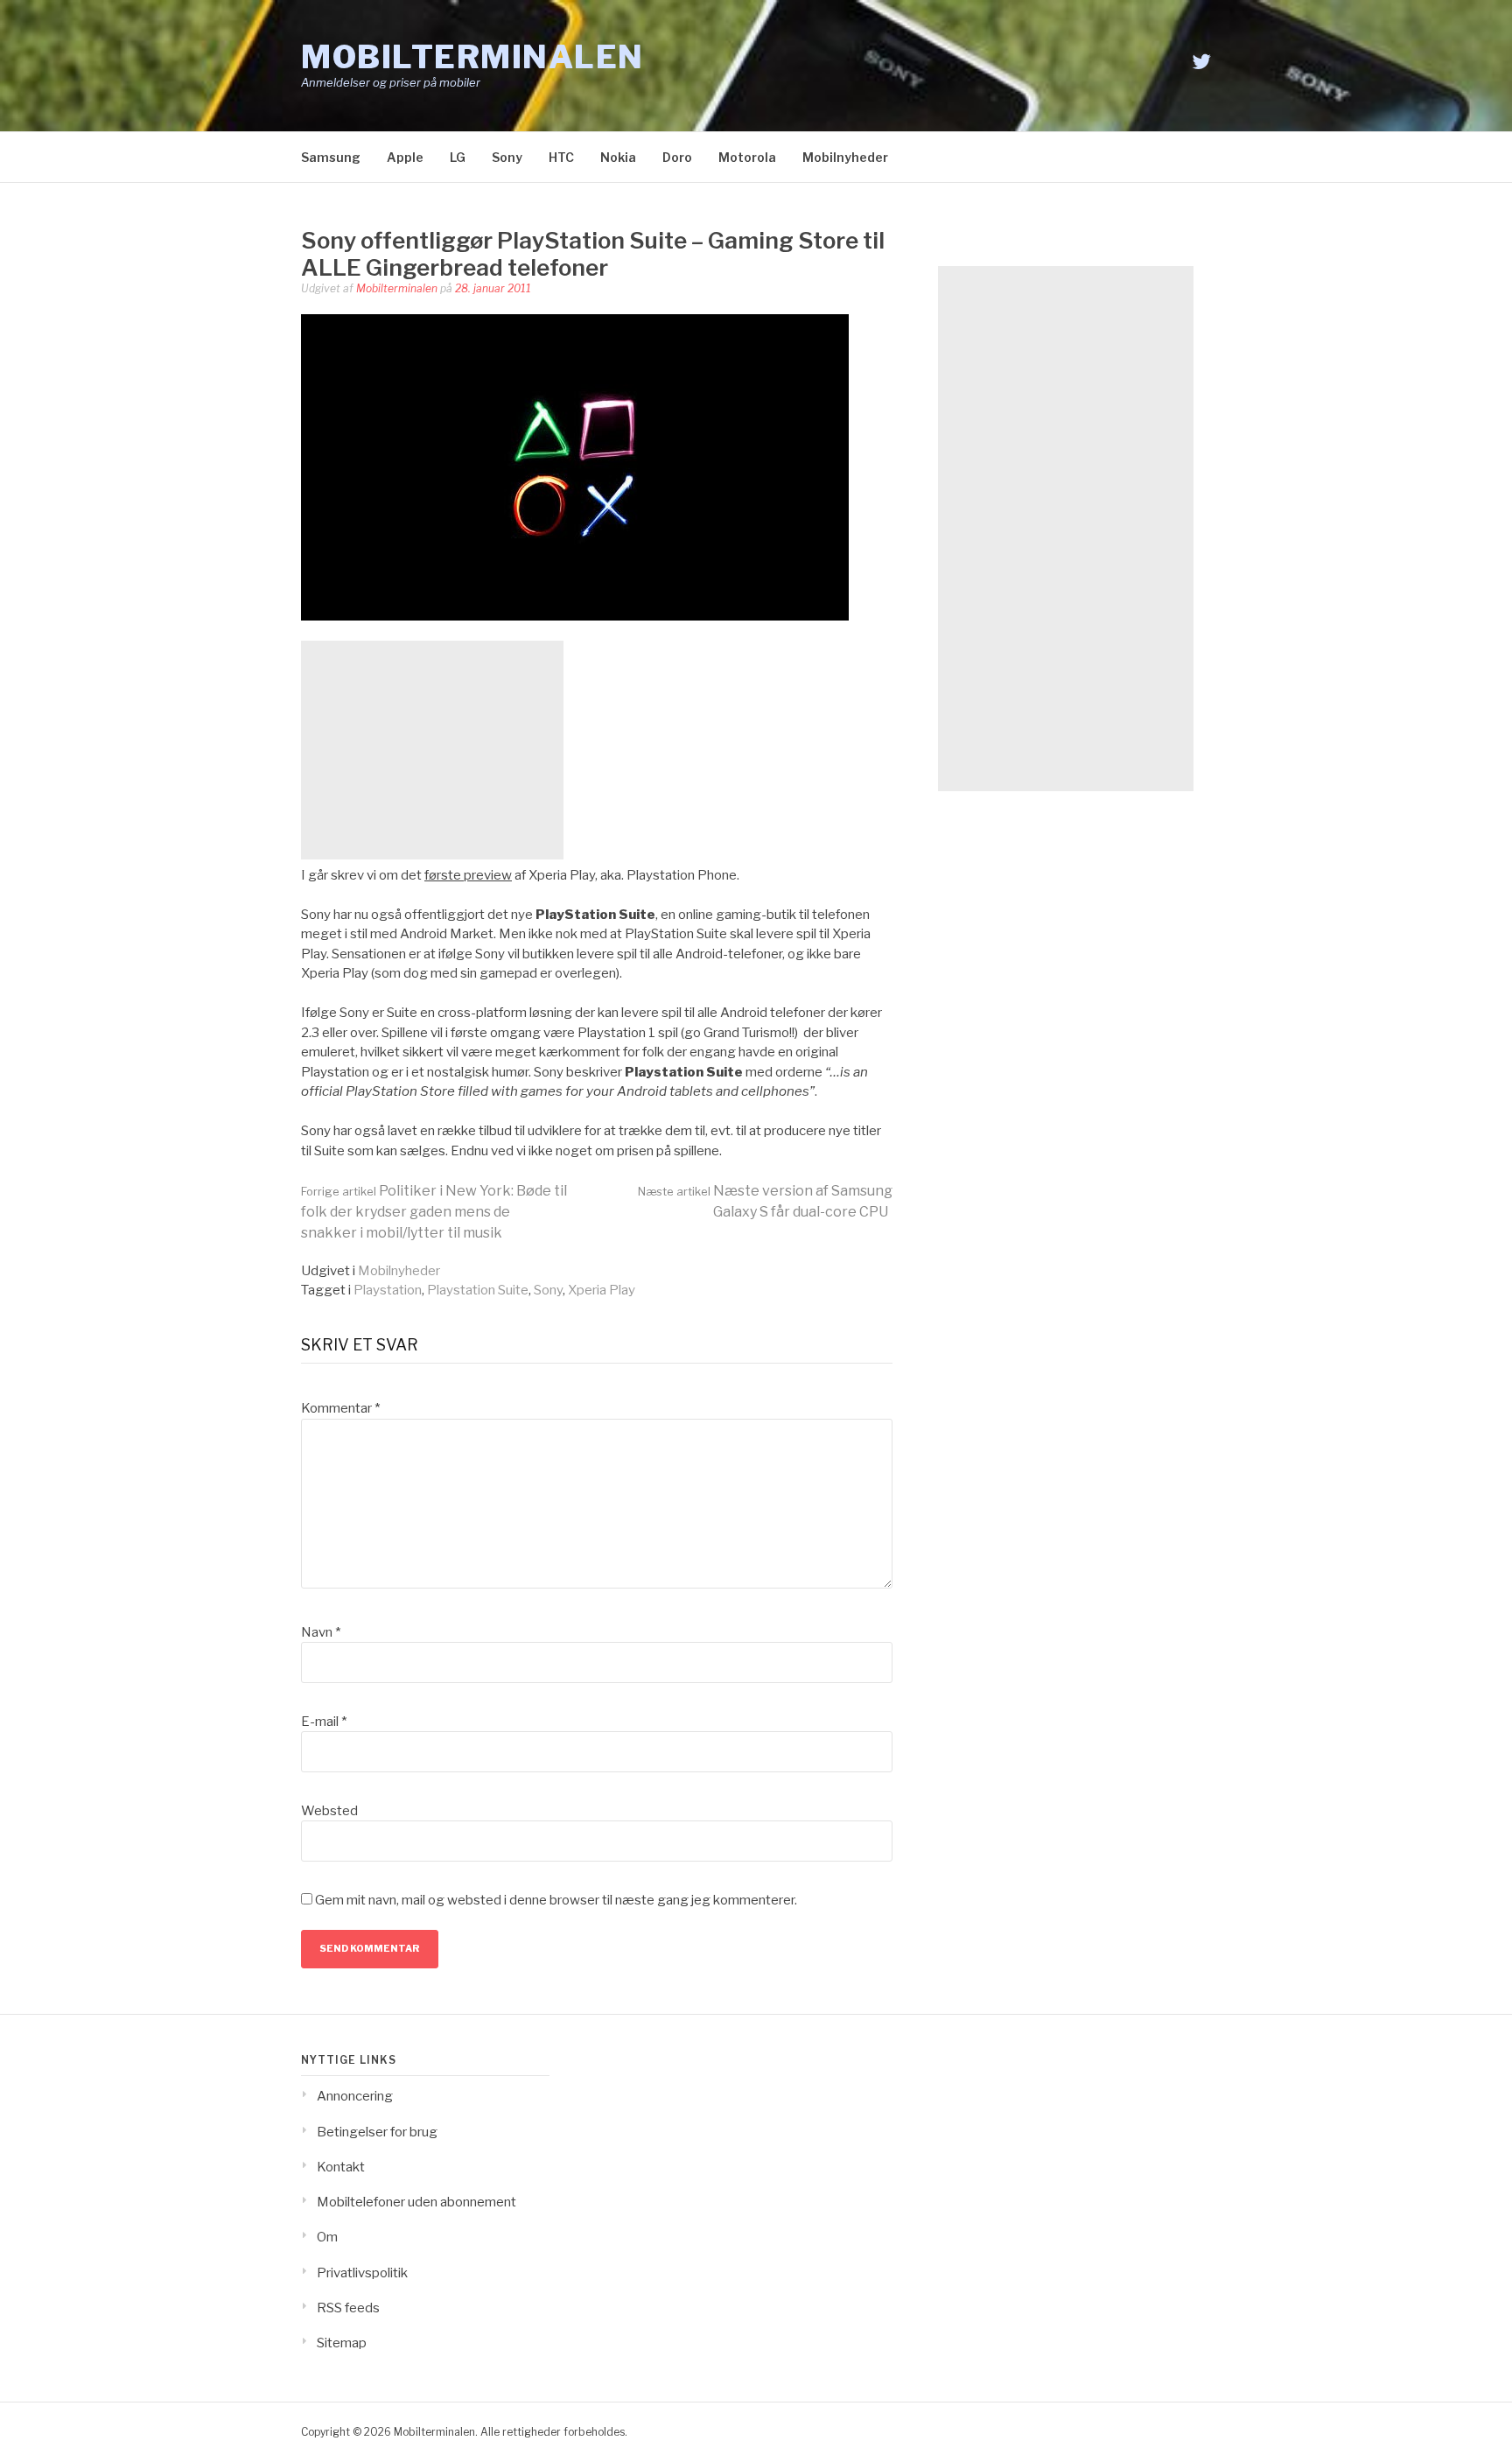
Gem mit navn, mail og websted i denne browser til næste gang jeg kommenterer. (556, 1900)
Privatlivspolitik (362, 2273)
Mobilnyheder (845, 157)
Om (327, 2237)
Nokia (618, 157)
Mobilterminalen (472, 57)
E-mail (324, 1722)
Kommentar (340, 1408)
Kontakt (341, 2167)
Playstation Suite (478, 1290)
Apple (405, 157)
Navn (321, 1632)
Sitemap (342, 2343)
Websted (329, 1811)
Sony (507, 157)
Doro (677, 157)
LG (458, 157)
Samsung (331, 157)
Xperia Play (602, 1290)
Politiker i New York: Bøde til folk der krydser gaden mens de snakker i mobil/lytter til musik (434, 1212)
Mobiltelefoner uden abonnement (416, 2202)
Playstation (388, 1290)
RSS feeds (348, 2308)
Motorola (747, 157)
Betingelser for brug (377, 2132)
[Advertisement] (432, 750)
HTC (561, 157)
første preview (468, 875)
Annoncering (355, 2096)
